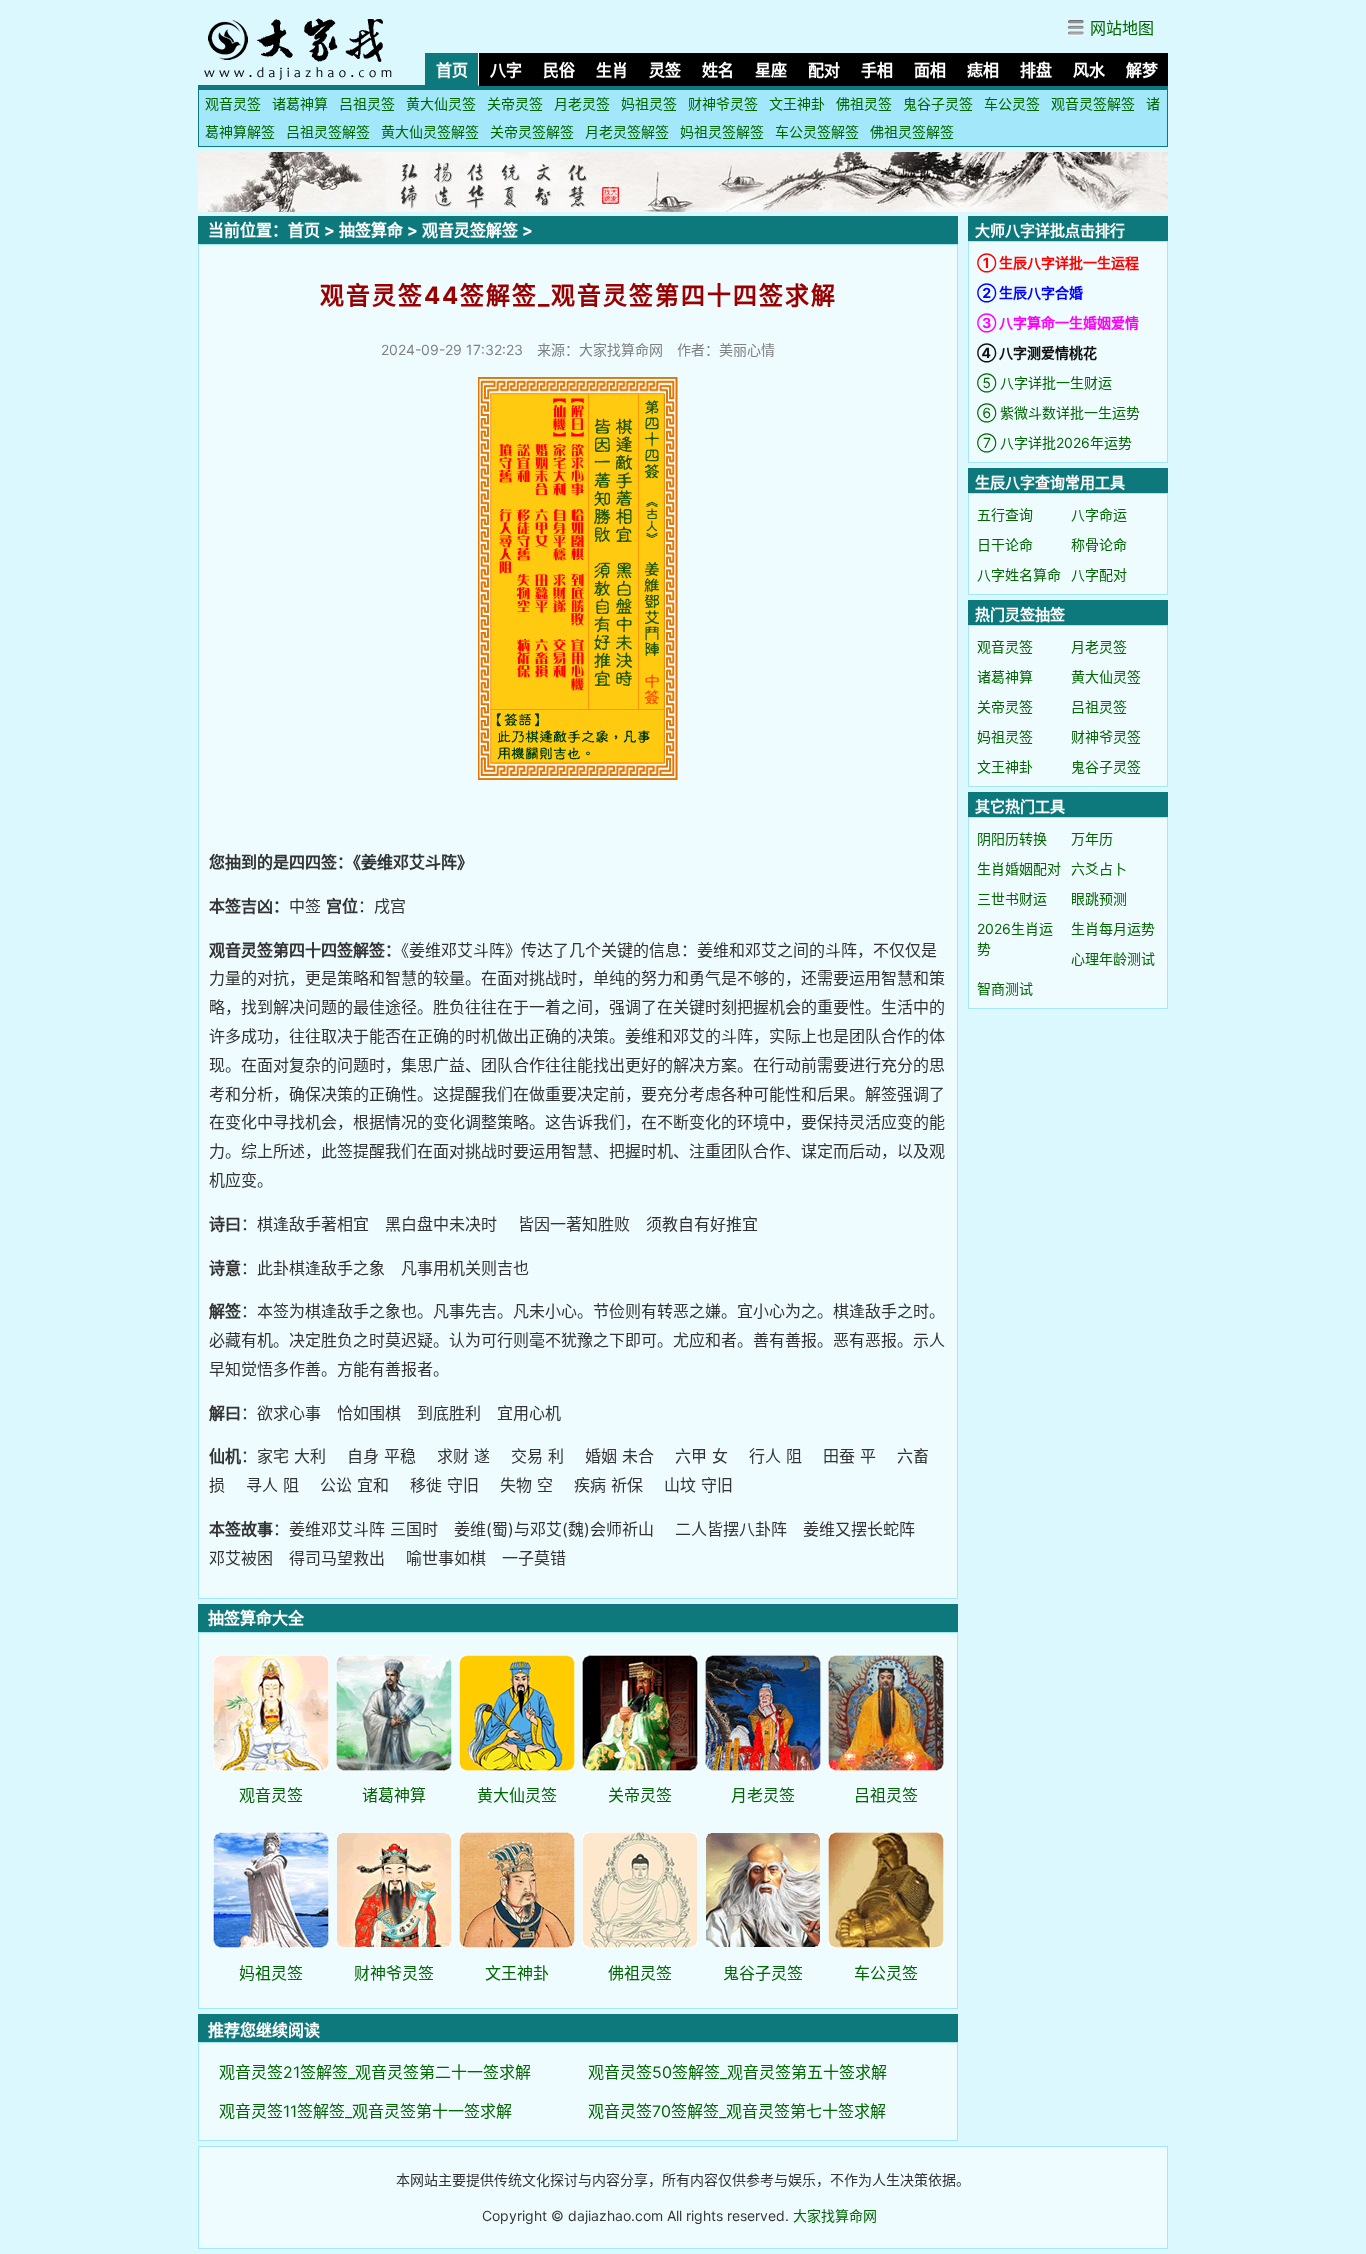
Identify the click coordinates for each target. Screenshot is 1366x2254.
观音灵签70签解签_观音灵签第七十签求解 (737, 2111)
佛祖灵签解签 (912, 131)
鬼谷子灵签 (938, 103)
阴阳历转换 (1012, 838)
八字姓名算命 (1019, 574)
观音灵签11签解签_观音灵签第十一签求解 (365, 2111)
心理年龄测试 (1113, 958)
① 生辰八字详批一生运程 (1058, 262)
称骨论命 (1099, 544)
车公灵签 (1012, 103)
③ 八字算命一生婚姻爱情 (1058, 322)
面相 (930, 70)
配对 (824, 70)
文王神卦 (797, 103)
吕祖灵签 (367, 103)
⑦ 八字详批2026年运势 (1054, 442)
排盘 (1036, 70)
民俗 (559, 70)
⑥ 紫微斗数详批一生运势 (1058, 412)
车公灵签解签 (817, 131)
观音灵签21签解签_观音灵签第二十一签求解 (375, 2072)
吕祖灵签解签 (328, 131)
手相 (877, 70)
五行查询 (1005, 514)
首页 (452, 70)
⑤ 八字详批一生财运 (1044, 382)
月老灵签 (582, 103)
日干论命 (1005, 544)
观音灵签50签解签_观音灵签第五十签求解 (737, 2072)
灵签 (665, 70)
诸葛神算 (300, 103)
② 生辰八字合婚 (1030, 292)
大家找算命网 (835, 2215)
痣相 (983, 70)
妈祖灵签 (649, 103)
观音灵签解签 (1093, 103)
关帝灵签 (515, 103)
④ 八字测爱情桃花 (1037, 352)
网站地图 (1122, 28)
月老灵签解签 (627, 131)
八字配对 (1099, 574)
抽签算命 (371, 230)
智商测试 (1005, 988)
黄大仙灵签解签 (430, 131)
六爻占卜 (1099, 868)
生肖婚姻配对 (1019, 868)
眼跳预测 (1099, 898)
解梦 (1142, 70)
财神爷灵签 (723, 103)
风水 (1089, 70)
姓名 (718, 70)
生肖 (612, 70)
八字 (506, 70)
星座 (771, 70)
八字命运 (1099, 514)
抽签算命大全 (256, 1618)
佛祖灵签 (864, 103)
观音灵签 (233, 103)
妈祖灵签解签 (722, 131)
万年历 (1092, 838)
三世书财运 (1012, 898)
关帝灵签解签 (532, 131)
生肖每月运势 (1113, 928)
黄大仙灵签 (441, 103)
